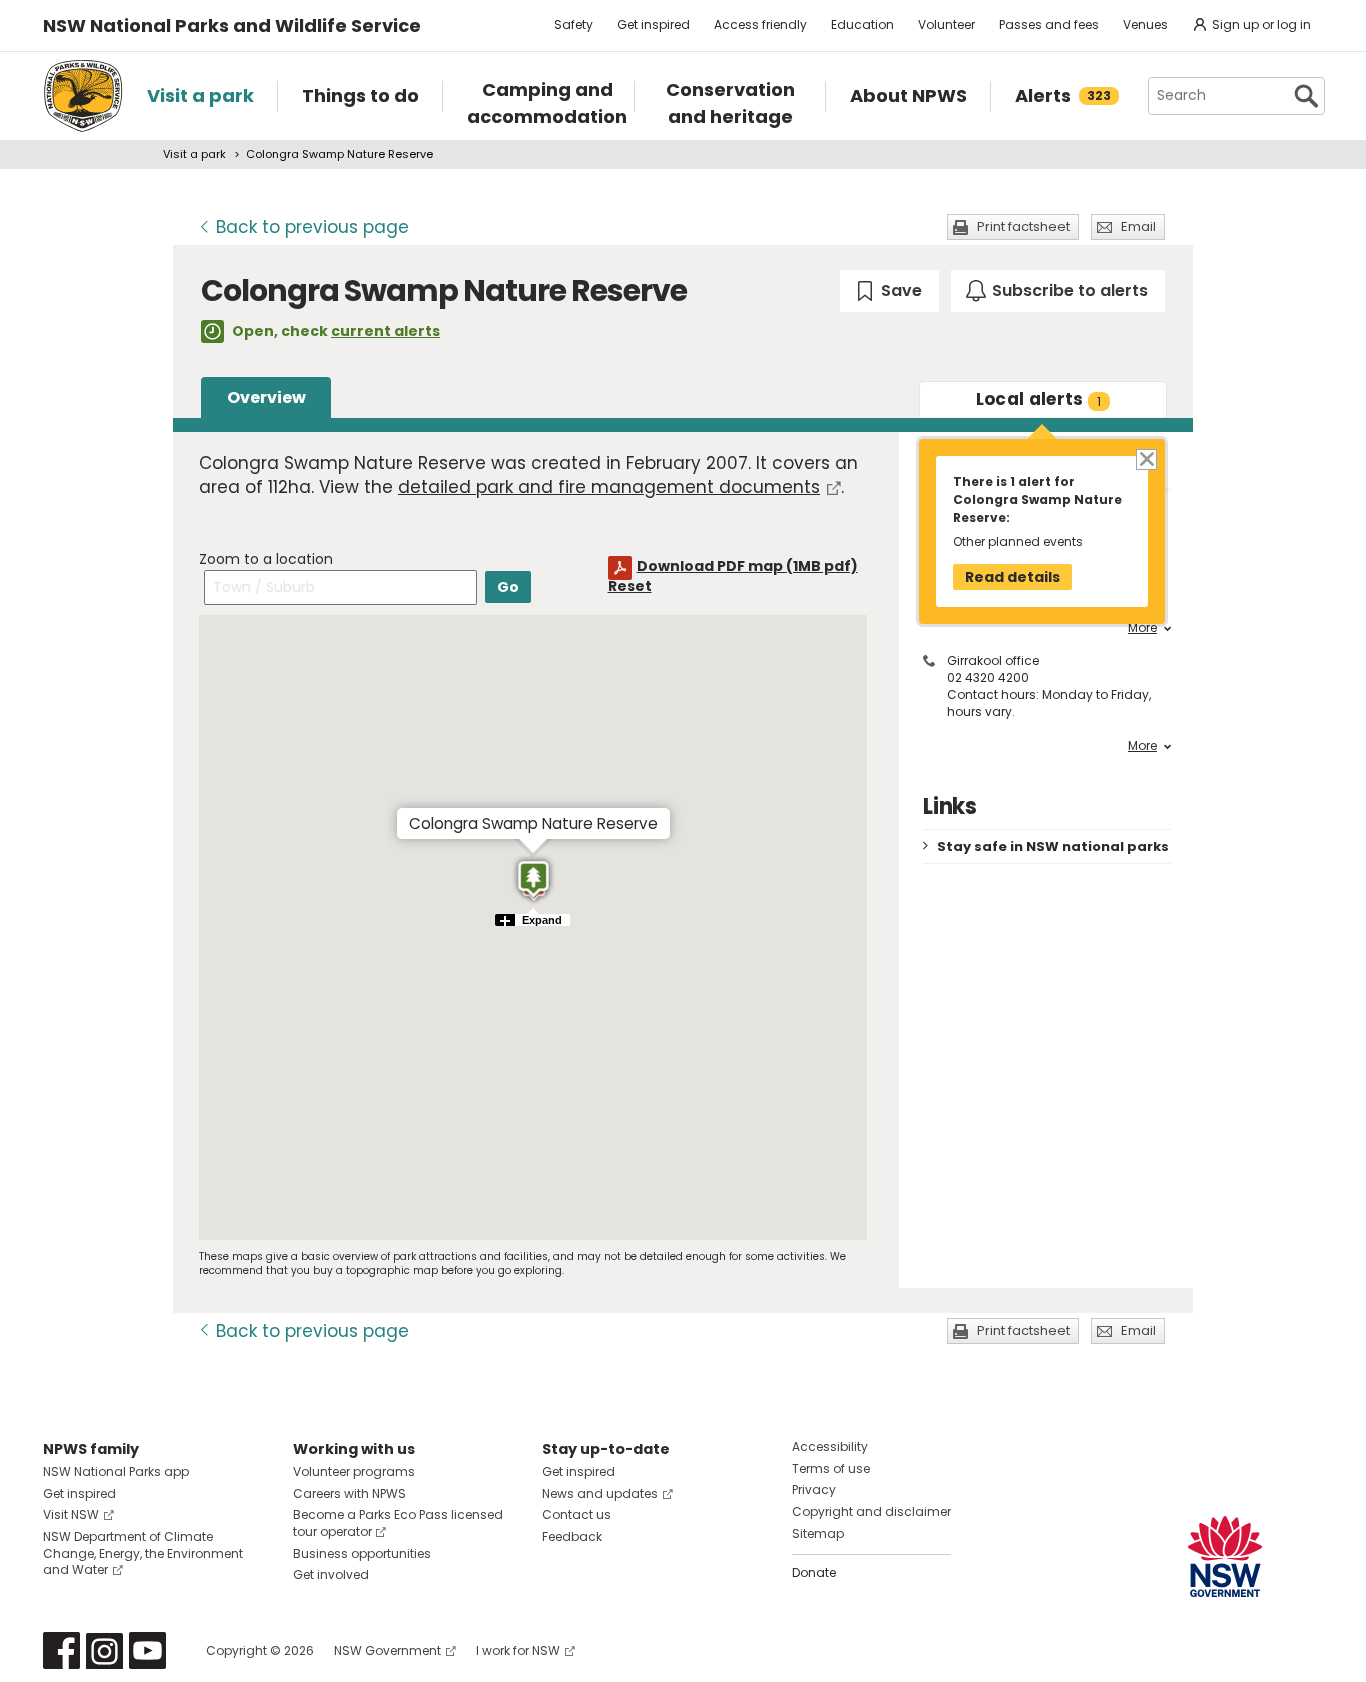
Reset (630, 586)
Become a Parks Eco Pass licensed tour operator (398, 1523)
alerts (1039, 399)
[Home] (83, 96)
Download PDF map (747, 566)
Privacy (814, 1489)
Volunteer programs (354, 1471)
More (1142, 628)
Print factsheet (1023, 226)
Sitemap (818, 1533)
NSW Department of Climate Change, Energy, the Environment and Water (143, 1553)
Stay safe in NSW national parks (1053, 846)
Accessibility (830, 1446)
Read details (1012, 577)
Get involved (331, 1574)
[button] (533, 880)
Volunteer (946, 24)
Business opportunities (362, 1553)
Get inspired (653, 24)
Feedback (572, 1536)
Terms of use (831, 1468)
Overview (266, 397)
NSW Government (387, 1650)
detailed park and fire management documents (609, 487)
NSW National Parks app (116, 1471)
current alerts (385, 331)
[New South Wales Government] (1225, 1556)
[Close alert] (1145, 458)
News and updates (600, 1493)
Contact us (576, 1514)
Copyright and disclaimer (871, 1511)
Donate (814, 1572)
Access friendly (760, 24)
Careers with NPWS (349, 1493)
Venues (1145, 24)
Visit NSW (71, 1514)
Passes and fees (1049, 24)
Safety (573, 24)
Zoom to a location (266, 559)
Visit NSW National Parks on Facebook (61, 1650)
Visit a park (194, 154)
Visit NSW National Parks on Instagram (104, 1650)
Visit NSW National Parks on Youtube (147, 1650)
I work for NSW (518, 1650)
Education (862, 24)
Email (1138, 226)
